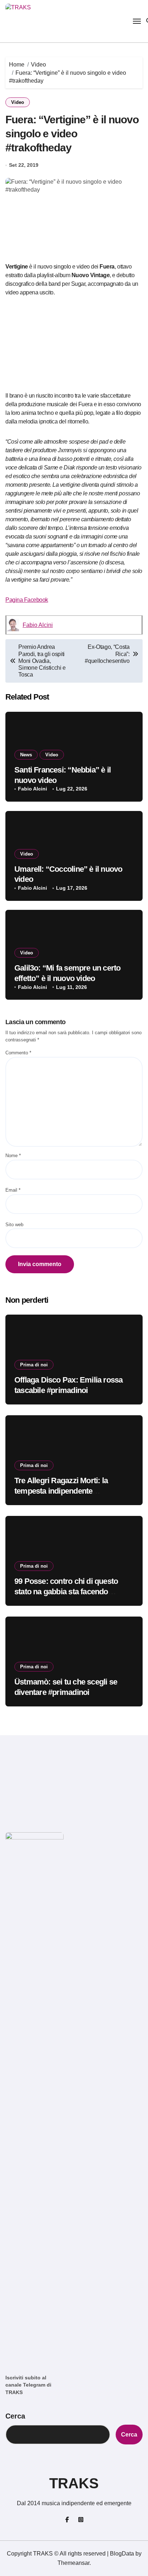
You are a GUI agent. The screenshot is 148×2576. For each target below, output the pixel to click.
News (26, 755)
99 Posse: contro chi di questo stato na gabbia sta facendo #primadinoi (66, 1591)
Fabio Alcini (38, 625)
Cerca (15, 2416)
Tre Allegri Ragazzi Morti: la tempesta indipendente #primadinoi (61, 1491)
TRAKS (74, 2483)
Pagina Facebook (27, 600)
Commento (18, 1053)
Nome (13, 1156)
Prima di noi (34, 1365)
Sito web (14, 1225)
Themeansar (73, 2563)
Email (13, 1190)
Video (18, 102)
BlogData (122, 2554)
